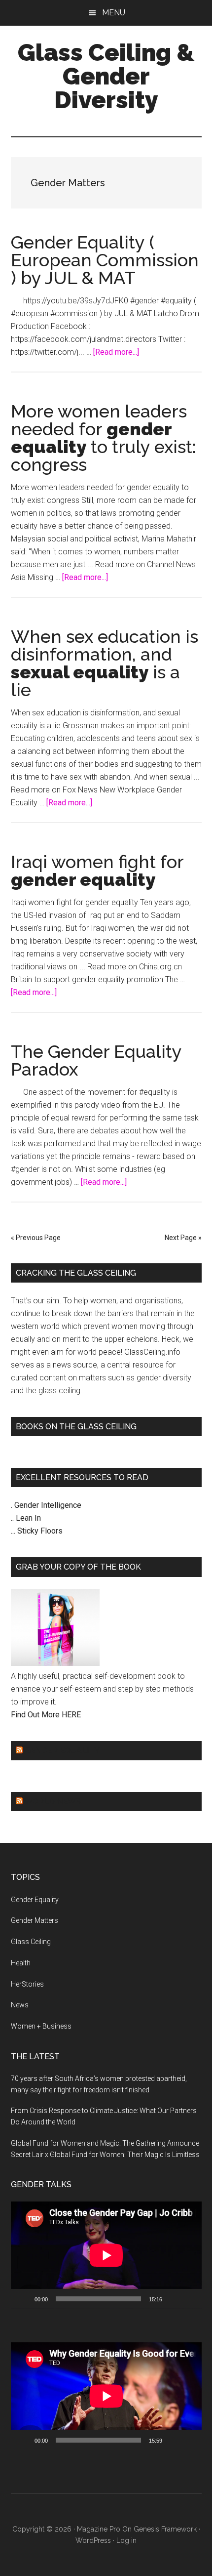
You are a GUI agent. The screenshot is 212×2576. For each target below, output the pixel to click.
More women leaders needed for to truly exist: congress (104, 438)
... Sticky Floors (37, 1531)
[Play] (24, 2299)
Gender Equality (62, 1751)
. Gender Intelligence (46, 1505)
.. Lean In (26, 1518)
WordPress (93, 2540)
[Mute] (173, 2299)
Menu (114, 13)
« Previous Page (36, 1238)
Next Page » (183, 1238)
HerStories (27, 1984)
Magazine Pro (99, 2529)
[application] (106, 2255)
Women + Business (41, 2026)
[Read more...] (116, 352)
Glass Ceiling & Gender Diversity (106, 76)
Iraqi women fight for (97, 871)
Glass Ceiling (31, 1942)
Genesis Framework (165, 2529)
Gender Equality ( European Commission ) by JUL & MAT (105, 260)
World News (53, 1802)
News (20, 2005)
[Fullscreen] (189, 2299)
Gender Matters (35, 1920)
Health (21, 1963)
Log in (126, 2540)
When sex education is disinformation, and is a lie (105, 663)
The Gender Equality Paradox (96, 1060)
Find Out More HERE (46, 1715)
